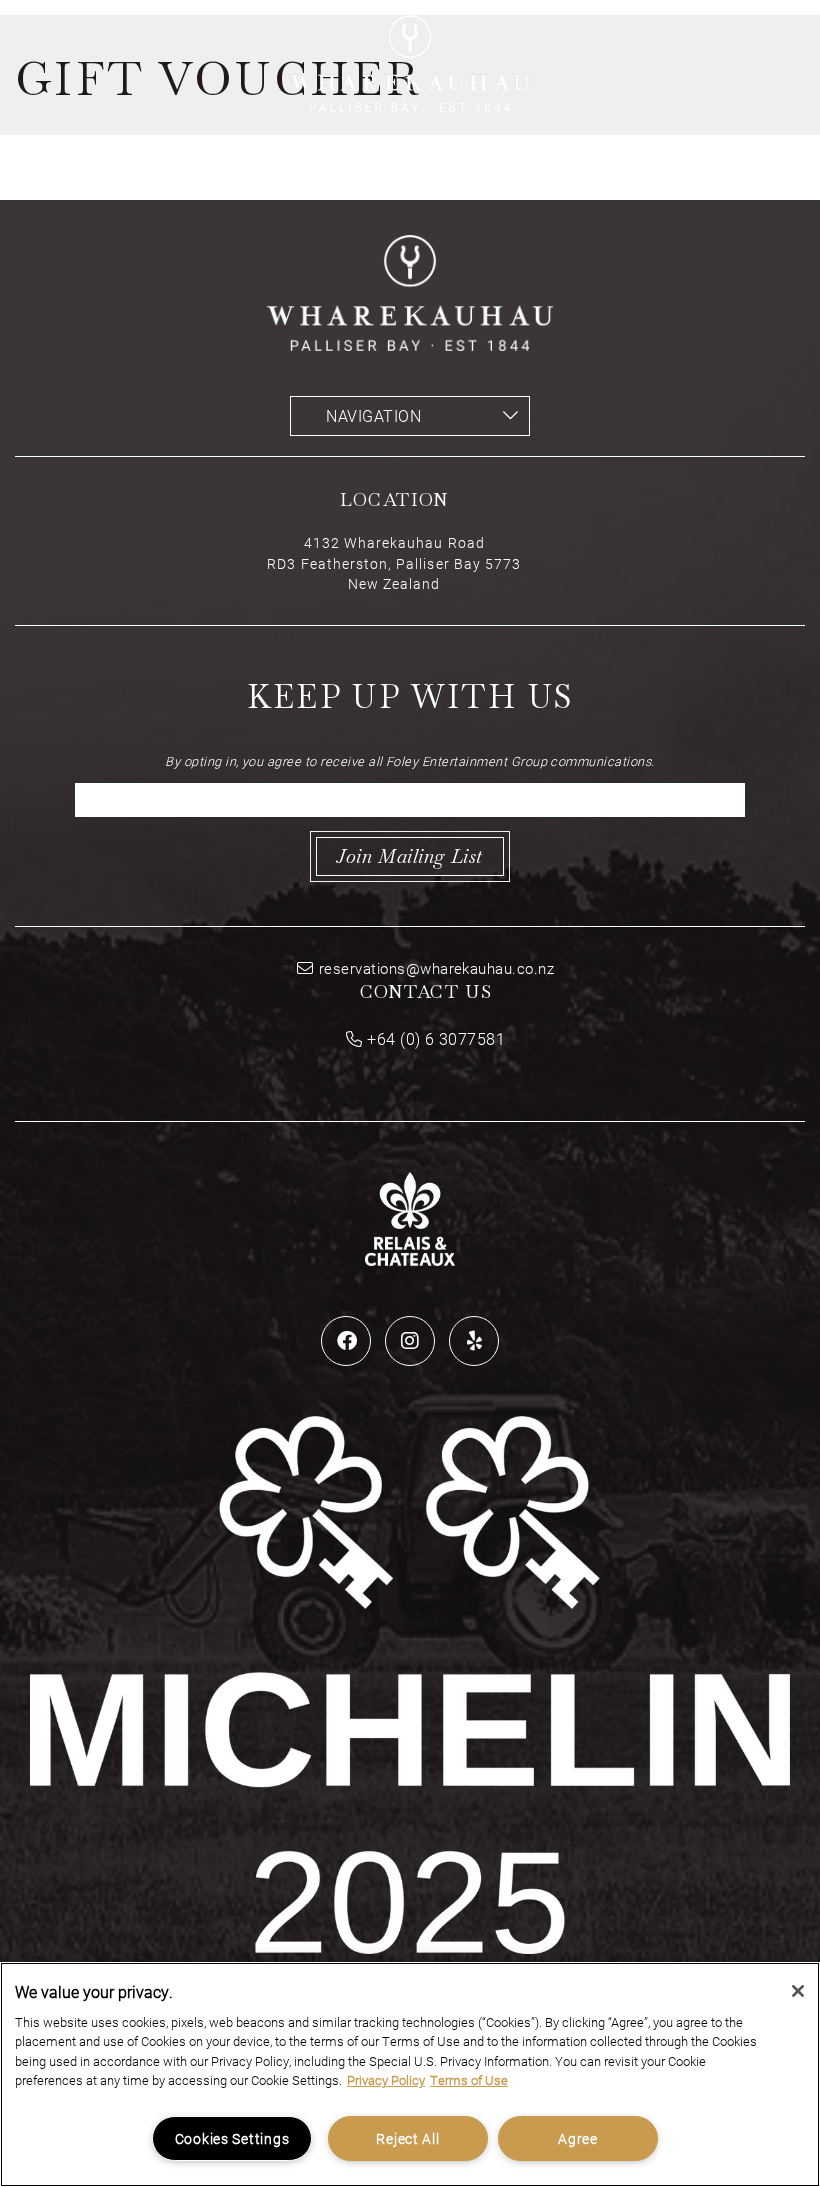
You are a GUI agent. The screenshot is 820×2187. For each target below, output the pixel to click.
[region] (410, 2074)
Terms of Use (469, 2080)
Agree (578, 2138)
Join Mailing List (410, 856)
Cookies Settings (232, 2138)
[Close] (798, 1991)
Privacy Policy (386, 2080)
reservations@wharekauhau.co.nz (436, 968)
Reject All (407, 2138)
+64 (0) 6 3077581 (436, 1038)
